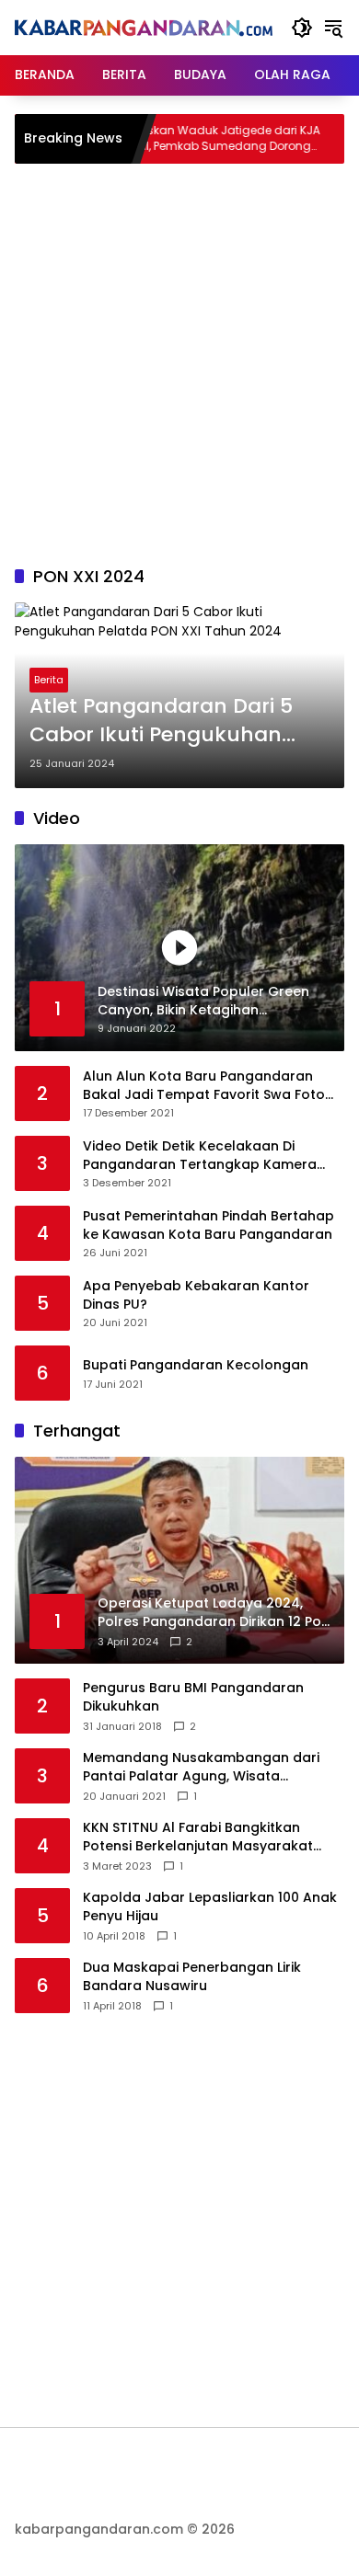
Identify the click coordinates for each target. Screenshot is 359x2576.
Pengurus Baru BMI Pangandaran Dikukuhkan (193, 1697)
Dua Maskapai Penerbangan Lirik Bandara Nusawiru (192, 1977)
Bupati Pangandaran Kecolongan (196, 1365)
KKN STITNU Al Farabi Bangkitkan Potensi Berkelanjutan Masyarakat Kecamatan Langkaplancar (198, 1837)
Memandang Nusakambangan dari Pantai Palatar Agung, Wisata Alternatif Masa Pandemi (201, 1767)
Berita (49, 680)
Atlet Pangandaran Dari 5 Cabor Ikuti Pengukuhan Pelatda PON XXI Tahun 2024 (176, 721)
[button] (302, 28)
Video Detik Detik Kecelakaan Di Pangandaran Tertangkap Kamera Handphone (200, 1156)
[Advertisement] (179, 361)
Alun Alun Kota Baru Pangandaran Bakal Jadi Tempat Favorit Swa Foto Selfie (204, 1086)
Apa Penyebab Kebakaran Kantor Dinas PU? (196, 1295)
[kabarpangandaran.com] (144, 28)
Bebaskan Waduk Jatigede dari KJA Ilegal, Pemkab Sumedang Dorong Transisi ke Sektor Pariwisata (187, 139)
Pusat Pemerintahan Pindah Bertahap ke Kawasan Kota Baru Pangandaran (208, 1225)
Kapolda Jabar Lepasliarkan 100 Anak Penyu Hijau (210, 1907)
